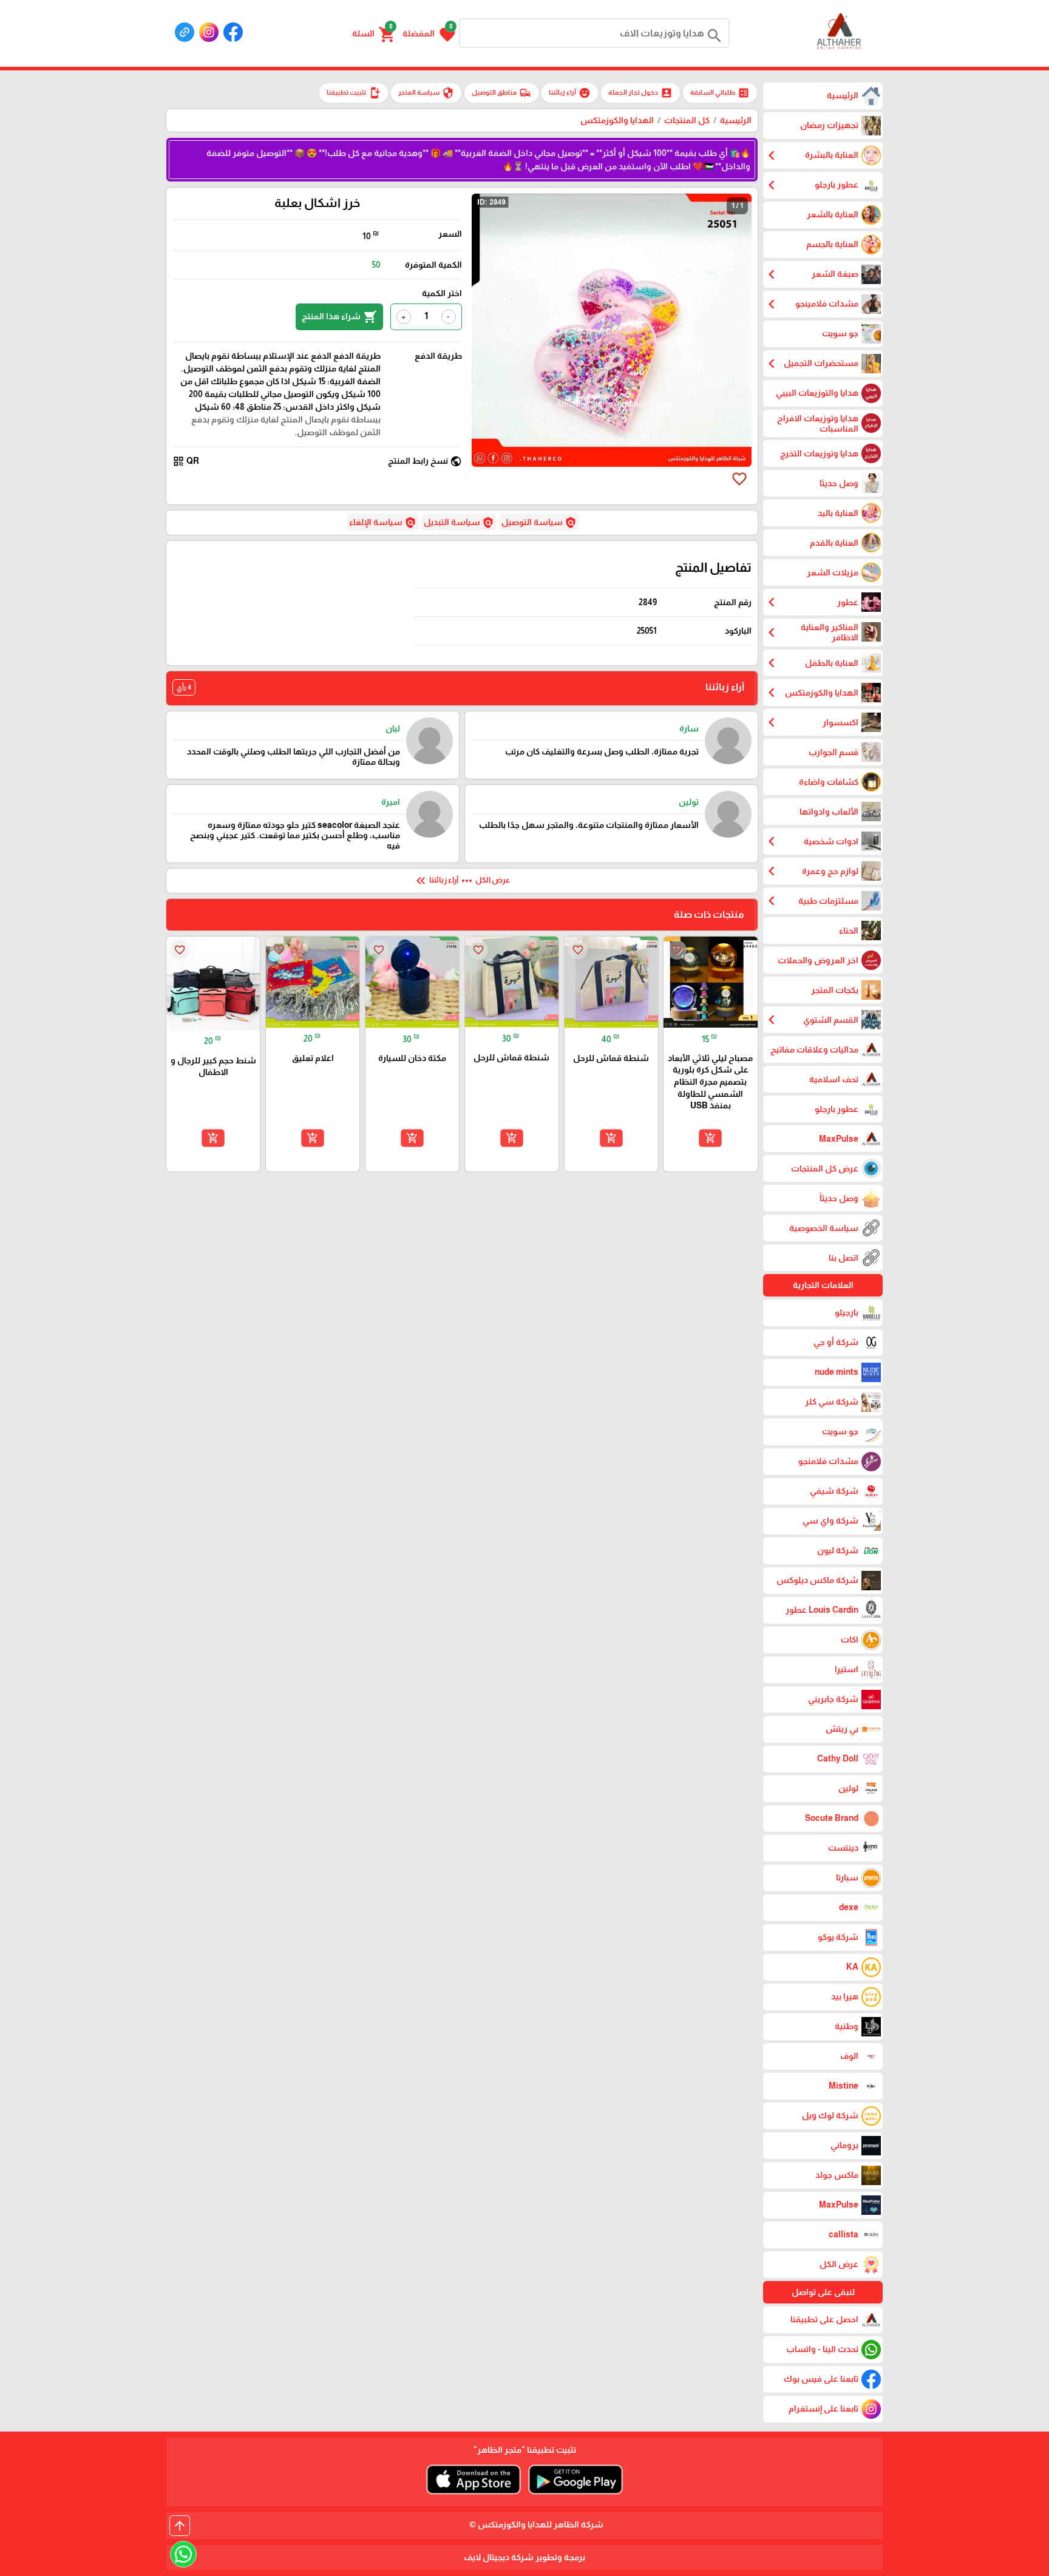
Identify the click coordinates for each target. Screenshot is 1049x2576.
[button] (429, 33)
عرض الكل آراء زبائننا (462, 881)
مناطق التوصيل (501, 93)
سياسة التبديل (459, 523)
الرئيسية (736, 120)
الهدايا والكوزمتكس (617, 120)
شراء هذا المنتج (339, 317)
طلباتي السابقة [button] (720, 93)
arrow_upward (180, 2526)
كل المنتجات (687, 120)
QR (186, 461)
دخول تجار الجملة (640, 93)
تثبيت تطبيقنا (354, 93)
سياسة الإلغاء (383, 523)
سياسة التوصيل (539, 523)
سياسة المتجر (426, 93)
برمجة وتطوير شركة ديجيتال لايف (524, 2557)
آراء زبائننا (570, 93)
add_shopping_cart (710, 1138)
